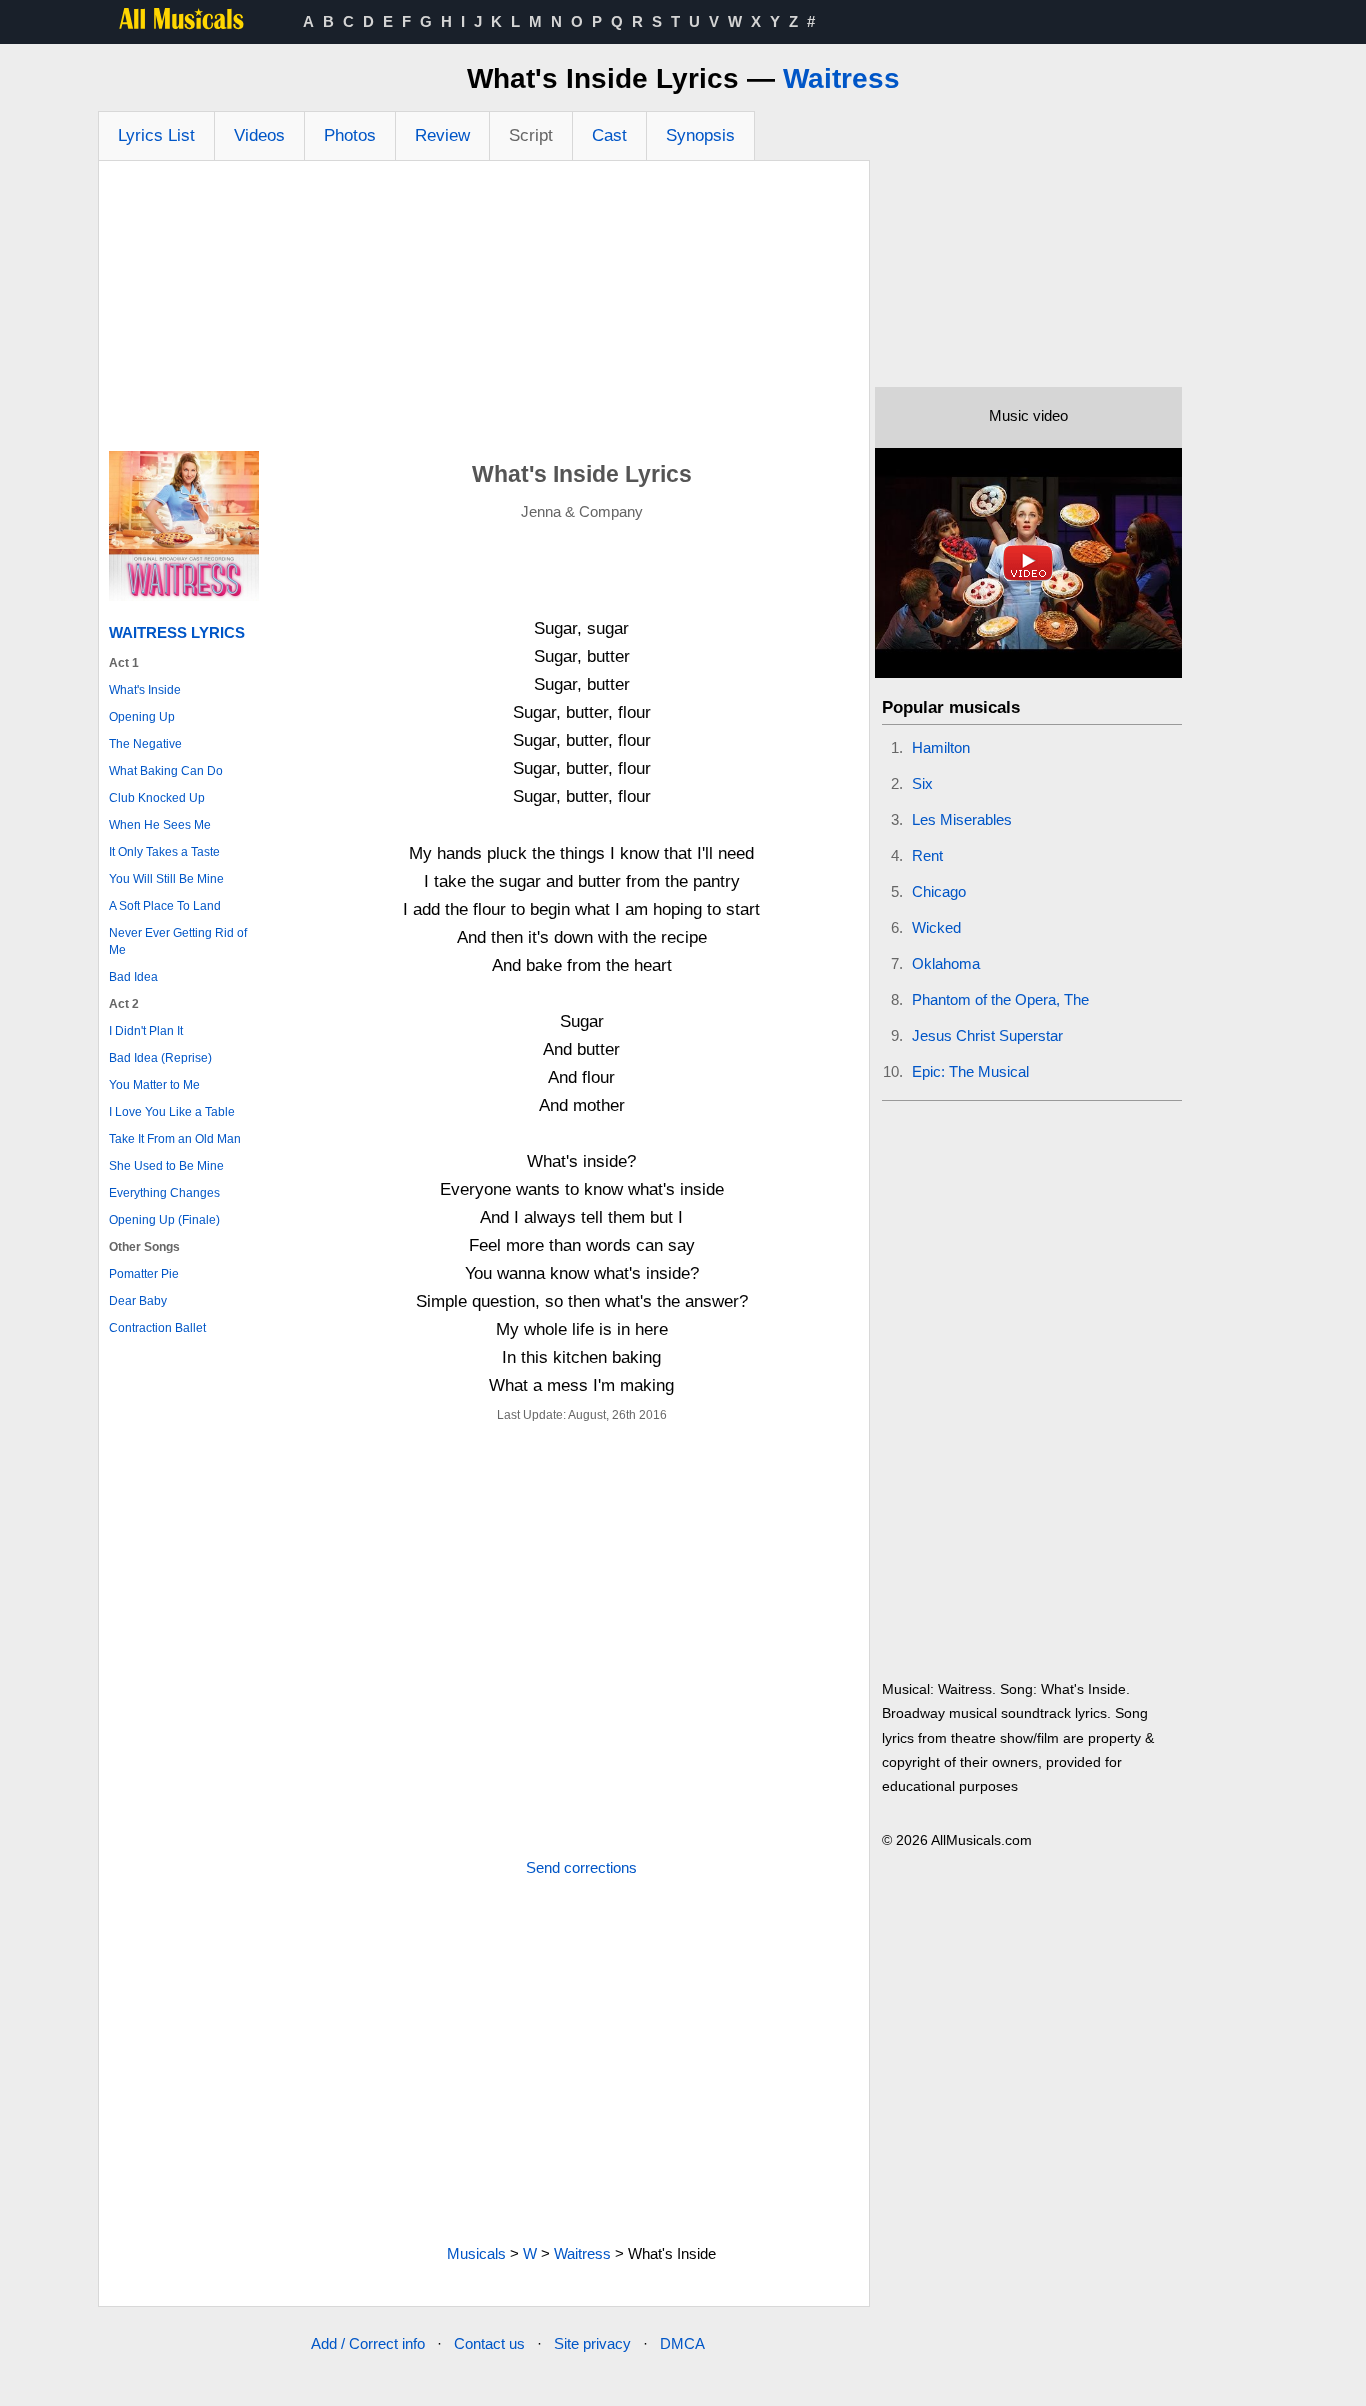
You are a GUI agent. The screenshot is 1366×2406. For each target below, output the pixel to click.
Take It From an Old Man (175, 1139)
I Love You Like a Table (172, 1112)
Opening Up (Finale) (164, 1220)
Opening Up (142, 717)
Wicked (936, 927)
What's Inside (145, 690)
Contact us (489, 2343)
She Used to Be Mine (166, 1166)
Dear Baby (138, 1301)
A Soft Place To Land (165, 906)
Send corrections (581, 1867)
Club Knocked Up (157, 798)
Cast (609, 135)
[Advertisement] (484, 311)
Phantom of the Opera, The (1000, 999)
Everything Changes (164, 1193)
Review (442, 135)
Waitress (841, 78)
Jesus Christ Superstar (987, 1035)
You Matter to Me (154, 1085)
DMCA (682, 2343)
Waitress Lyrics (177, 632)
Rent (927, 855)
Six (922, 783)
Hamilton (941, 747)
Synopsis (700, 135)
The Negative (145, 744)
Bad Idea (133, 977)
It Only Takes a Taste (164, 852)
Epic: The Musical (970, 1071)
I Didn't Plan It (146, 1031)
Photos (350, 135)
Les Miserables (962, 819)
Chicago (939, 891)
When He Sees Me (160, 825)
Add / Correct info (368, 2343)
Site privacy (592, 2343)
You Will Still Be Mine (166, 879)
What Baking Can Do (166, 771)
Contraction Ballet (157, 1328)
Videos (259, 135)
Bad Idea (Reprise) (160, 1058)
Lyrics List (156, 135)
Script (531, 135)
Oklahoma (946, 963)
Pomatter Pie (144, 1274)
